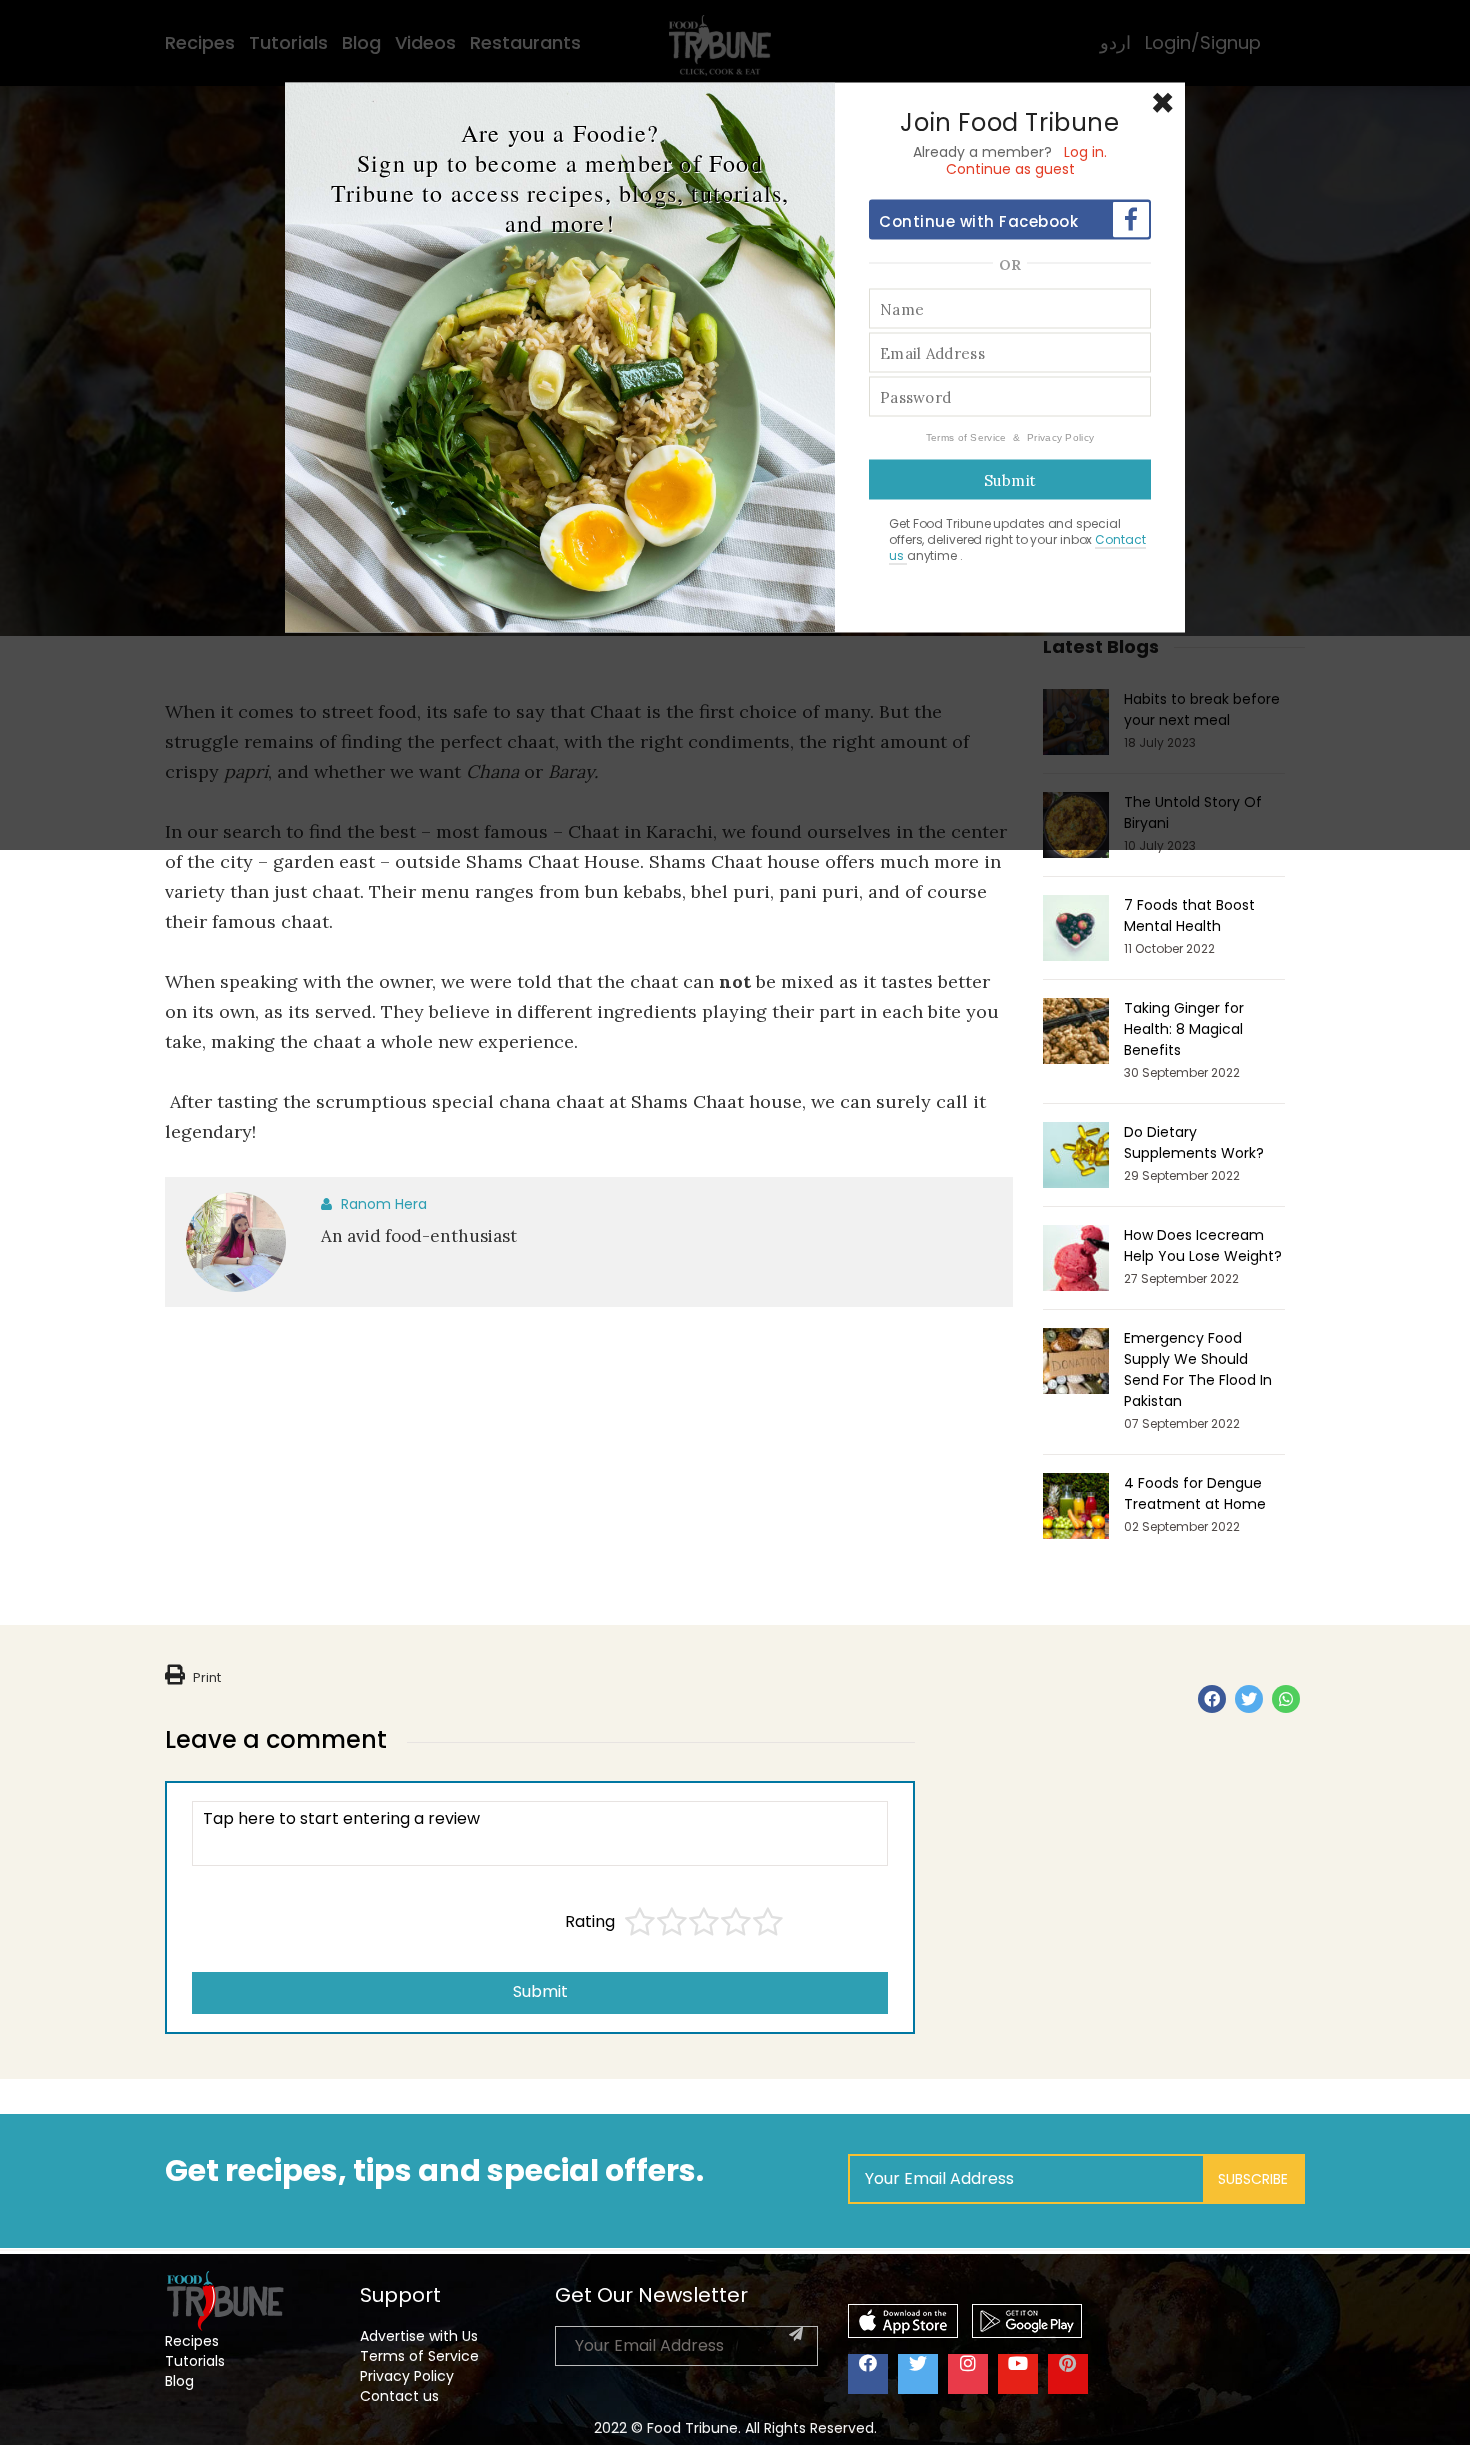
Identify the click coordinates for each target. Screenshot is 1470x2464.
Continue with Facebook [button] (978, 221)
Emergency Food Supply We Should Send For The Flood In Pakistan (1198, 1369)
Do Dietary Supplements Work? (1194, 1142)
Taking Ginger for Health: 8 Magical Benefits (1184, 1029)
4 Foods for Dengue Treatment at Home (1195, 1493)
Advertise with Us (419, 2336)
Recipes (192, 2341)
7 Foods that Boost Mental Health (1189, 915)
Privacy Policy (1060, 437)
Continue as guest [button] (1010, 169)
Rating (590, 1922)
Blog (179, 2381)
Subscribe (1253, 2179)
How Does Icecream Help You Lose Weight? (1203, 1245)
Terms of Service (968, 437)
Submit (540, 1991)
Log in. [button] (1085, 152)
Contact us (399, 2396)
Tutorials (195, 2361)
